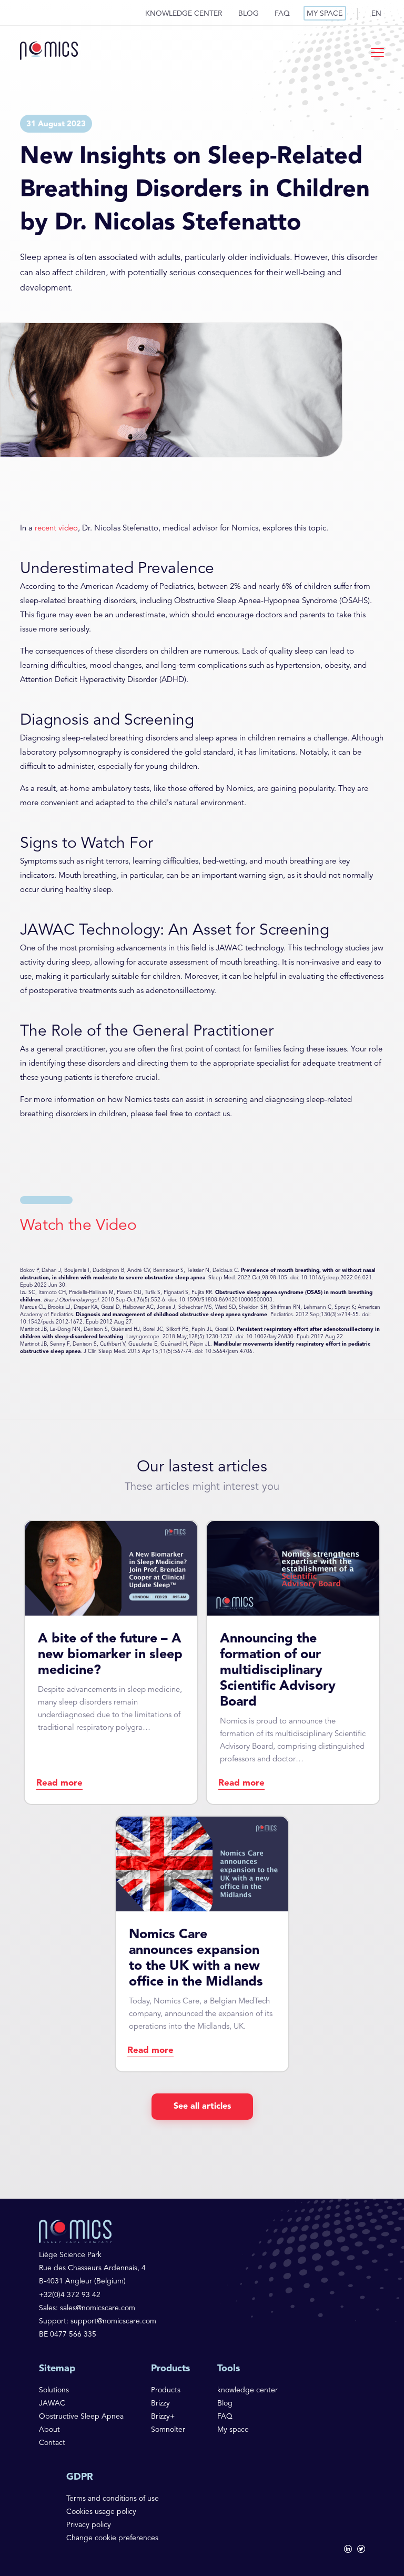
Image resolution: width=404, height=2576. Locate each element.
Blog (249, 14)
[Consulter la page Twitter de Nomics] (361, 2550)
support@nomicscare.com (113, 2321)
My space (325, 14)
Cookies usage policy (101, 2512)
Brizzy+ (163, 2417)
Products (166, 2390)
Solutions (54, 2390)
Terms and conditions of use (113, 2499)
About (49, 2430)
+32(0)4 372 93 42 (70, 2295)
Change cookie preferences (112, 2538)
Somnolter (168, 2430)
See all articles (202, 2107)
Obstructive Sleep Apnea (81, 2417)
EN (376, 14)
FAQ (282, 14)
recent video (56, 529)
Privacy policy (89, 2525)
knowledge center (184, 14)
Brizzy (160, 2403)
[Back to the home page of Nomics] (49, 52)
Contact (52, 2443)
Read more (59, 1783)
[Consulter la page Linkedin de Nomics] (348, 2550)
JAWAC (52, 2403)
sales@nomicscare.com (98, 2308)
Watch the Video (78, 1226)
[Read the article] (111, 1662)
